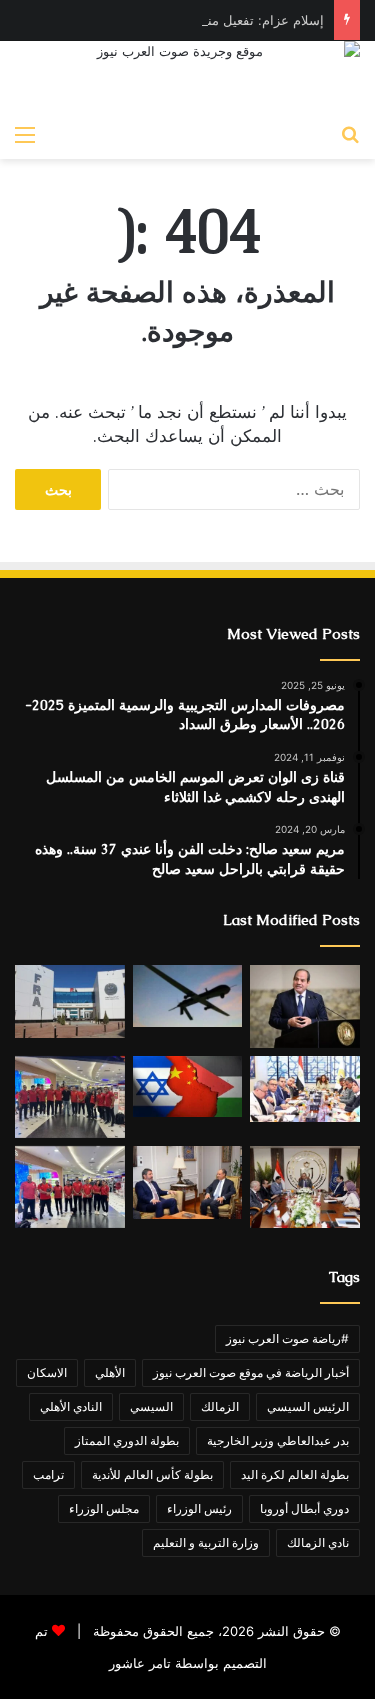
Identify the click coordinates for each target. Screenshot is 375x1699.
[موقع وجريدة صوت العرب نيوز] (187, 77)
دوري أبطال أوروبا (304, 1508)
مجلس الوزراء (104, 1508)
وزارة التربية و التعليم (206, 1542)
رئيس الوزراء (199, 1508)
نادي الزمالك (318, 1542)
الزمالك (220, 1406)
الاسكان (47, 1372)
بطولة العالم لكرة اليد (295, 1474)
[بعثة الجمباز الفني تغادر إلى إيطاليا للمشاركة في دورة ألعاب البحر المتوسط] (70, 1097)
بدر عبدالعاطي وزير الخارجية (278, 1440)
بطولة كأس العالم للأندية (152, 1474)
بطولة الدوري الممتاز (127, 1440)
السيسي (151, 1406)
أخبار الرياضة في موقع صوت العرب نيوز (251, 1372)
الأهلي (110, 1372)
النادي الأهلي (71, 1406)
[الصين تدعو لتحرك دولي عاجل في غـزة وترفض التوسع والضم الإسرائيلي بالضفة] (188, 1087)
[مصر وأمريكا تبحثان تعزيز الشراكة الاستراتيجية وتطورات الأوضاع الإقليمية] (188, 1183)
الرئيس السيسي (308, 1406)
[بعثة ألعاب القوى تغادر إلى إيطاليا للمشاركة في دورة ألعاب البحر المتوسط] (70, 1187)
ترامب (48, 1474)
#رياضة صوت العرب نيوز (287, 1338)
